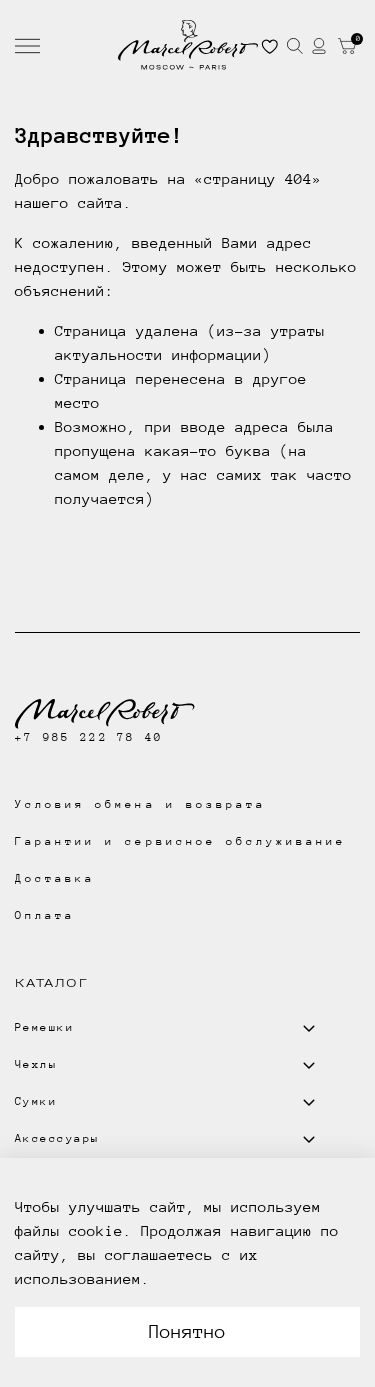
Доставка (55, 878)
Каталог (51, 983)
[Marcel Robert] (188, 45)
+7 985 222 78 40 (89, 737)
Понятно (187, 1331)
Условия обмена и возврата (140, 804)
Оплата (45, 915)
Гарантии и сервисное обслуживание (180, 841)
